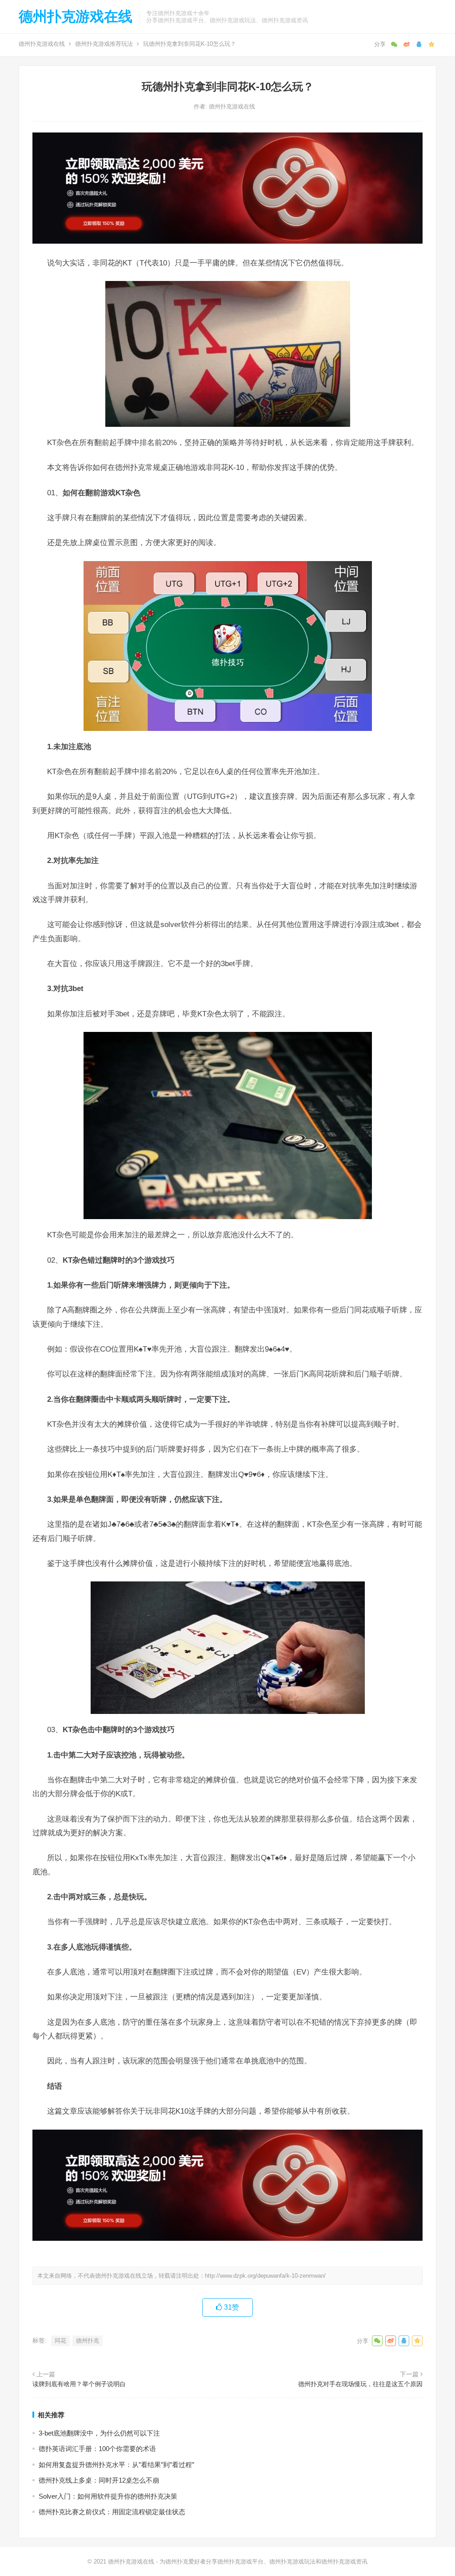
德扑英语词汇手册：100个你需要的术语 (97, 2449)
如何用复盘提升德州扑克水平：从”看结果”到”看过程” (116, 2465)
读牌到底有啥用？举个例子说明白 (79, 2384)
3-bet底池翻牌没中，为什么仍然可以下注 (99, 2433)
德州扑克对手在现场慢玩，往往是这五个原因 (360, 2384)
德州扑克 (88, 2341)
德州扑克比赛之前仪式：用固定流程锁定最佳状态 (112, 2512)
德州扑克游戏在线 (76, 16)
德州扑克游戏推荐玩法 (104, 44)
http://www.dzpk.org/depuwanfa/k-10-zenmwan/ (265, 2276)
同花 (60, 2341)
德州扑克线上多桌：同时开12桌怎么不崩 (99, 2480)
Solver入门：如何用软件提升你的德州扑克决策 (108, 2496)
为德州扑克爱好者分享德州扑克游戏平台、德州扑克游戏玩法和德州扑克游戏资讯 (263, 2562)
